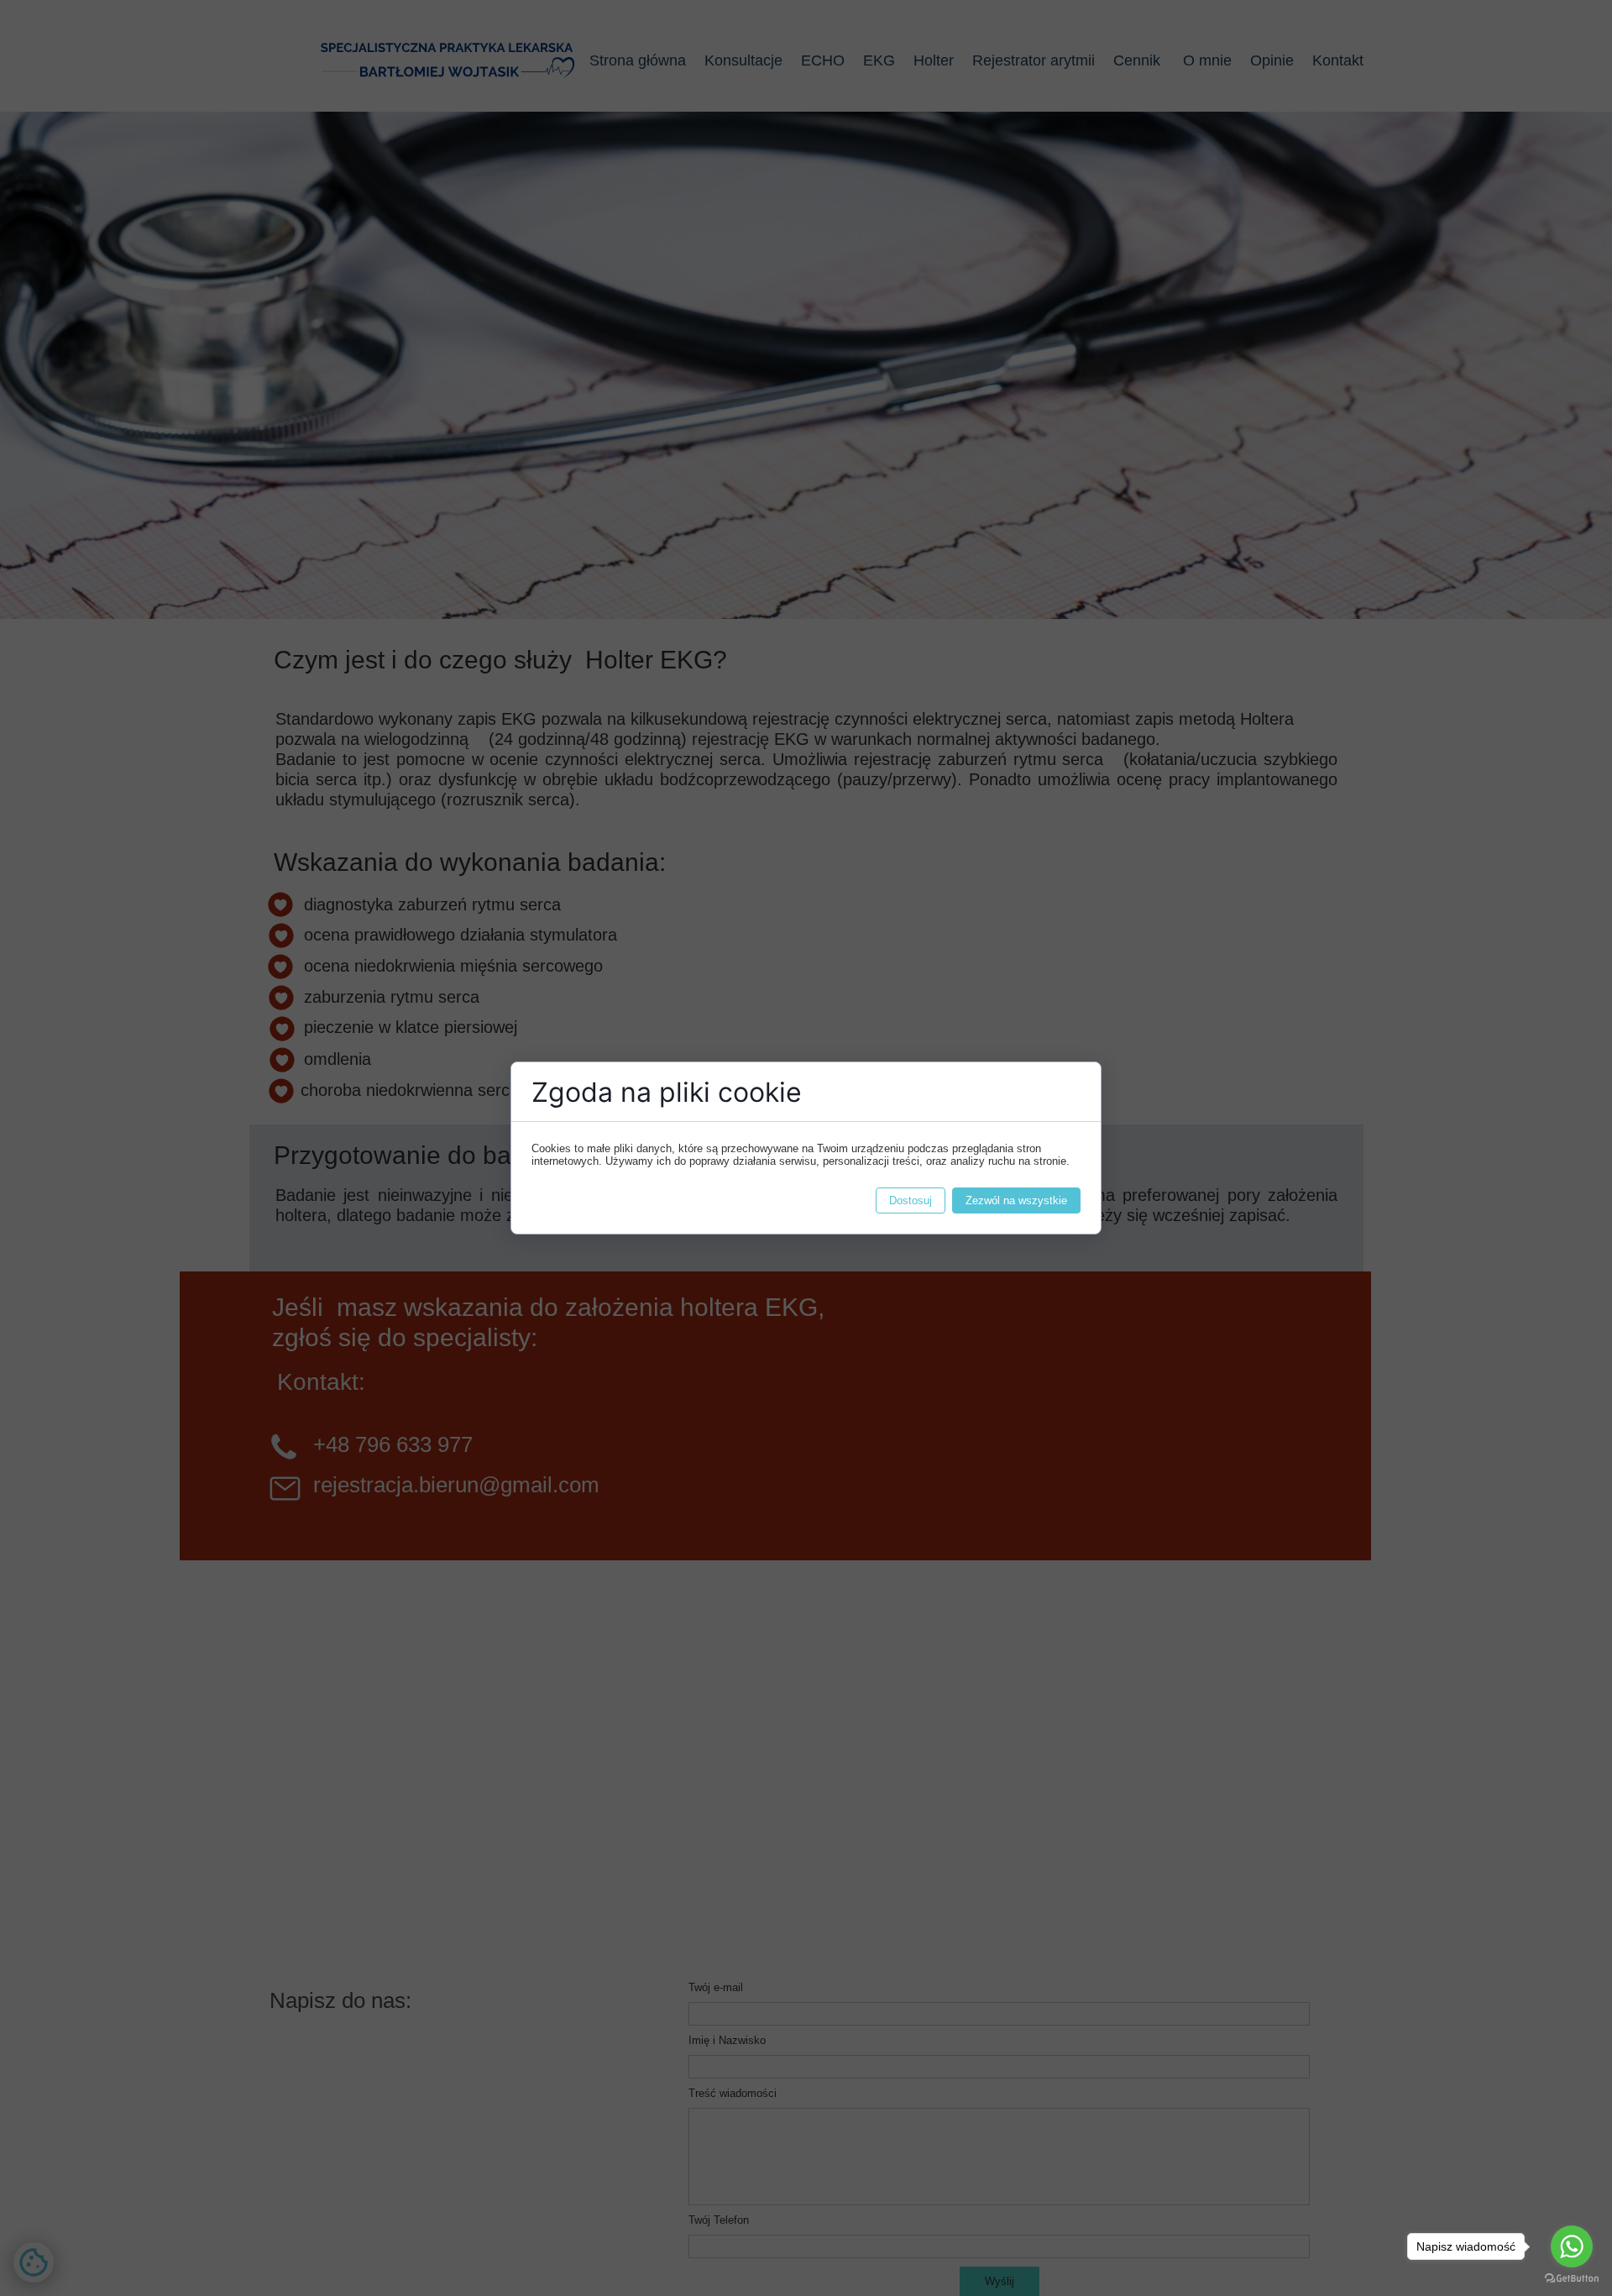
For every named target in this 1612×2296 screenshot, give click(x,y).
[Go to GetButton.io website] (1572, 2279)
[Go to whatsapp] (1572, 2246)
